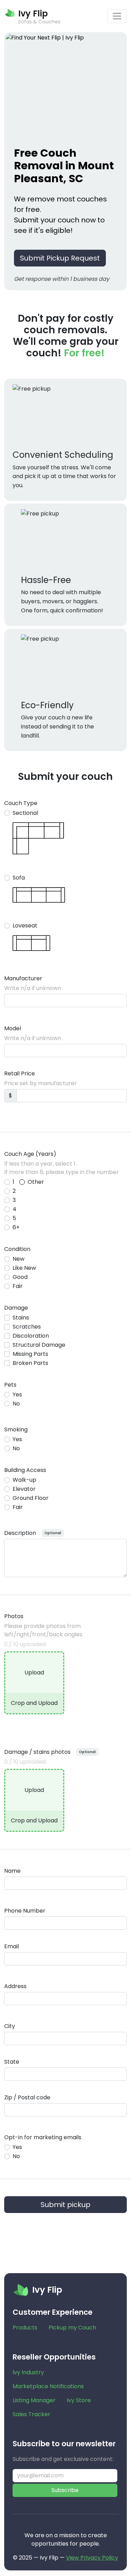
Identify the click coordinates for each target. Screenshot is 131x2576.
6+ (16, 1227)
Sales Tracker (31, 2414)
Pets (10, 1385)
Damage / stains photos (37, 1752)
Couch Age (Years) (30, 1154)
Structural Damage (39, 1345)
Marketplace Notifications (48, 2386)
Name (12, 1871)
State (12, 2062)
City (10, 2026)
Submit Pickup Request (60, 258)
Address (15, 1986)
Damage (16, 1308)
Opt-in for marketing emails (43, 2137)
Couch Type (21, 803)
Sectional (25, 813)
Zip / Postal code (27, 2097)
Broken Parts (30, 1363)
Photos (14, 1616)
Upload (34, 1673)
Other (36, 1182)
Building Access (25, 1470)
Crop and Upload (34, 1703)
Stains (21, 1318)
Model (13, 1028)
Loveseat (25, 926)
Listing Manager (34, 2400)
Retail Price (20, 1073)
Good (20, 1277)
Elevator (24, 1489)
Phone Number (25, 1911)
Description (20, 1533)
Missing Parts (30, 1354)
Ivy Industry (28, 2372)
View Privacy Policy (92, 2558)
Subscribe (65, 2490)
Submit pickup (65, 2205)
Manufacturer (23, 978)
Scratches (27, 1327)
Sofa (19, 878)
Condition (17, 1249)
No (16, 1404)
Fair (18, 1286)
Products (25, 2328)
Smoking (16, 1429)
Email (12, 1946)
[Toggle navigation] (117, 16)
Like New (24, 1268)
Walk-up (24, 1480)
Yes (17, 1394)
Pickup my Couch (72, 2328)
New (19, 1259)
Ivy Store (79, 2400)
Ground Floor (31, 1498)
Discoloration (31, 1336)
